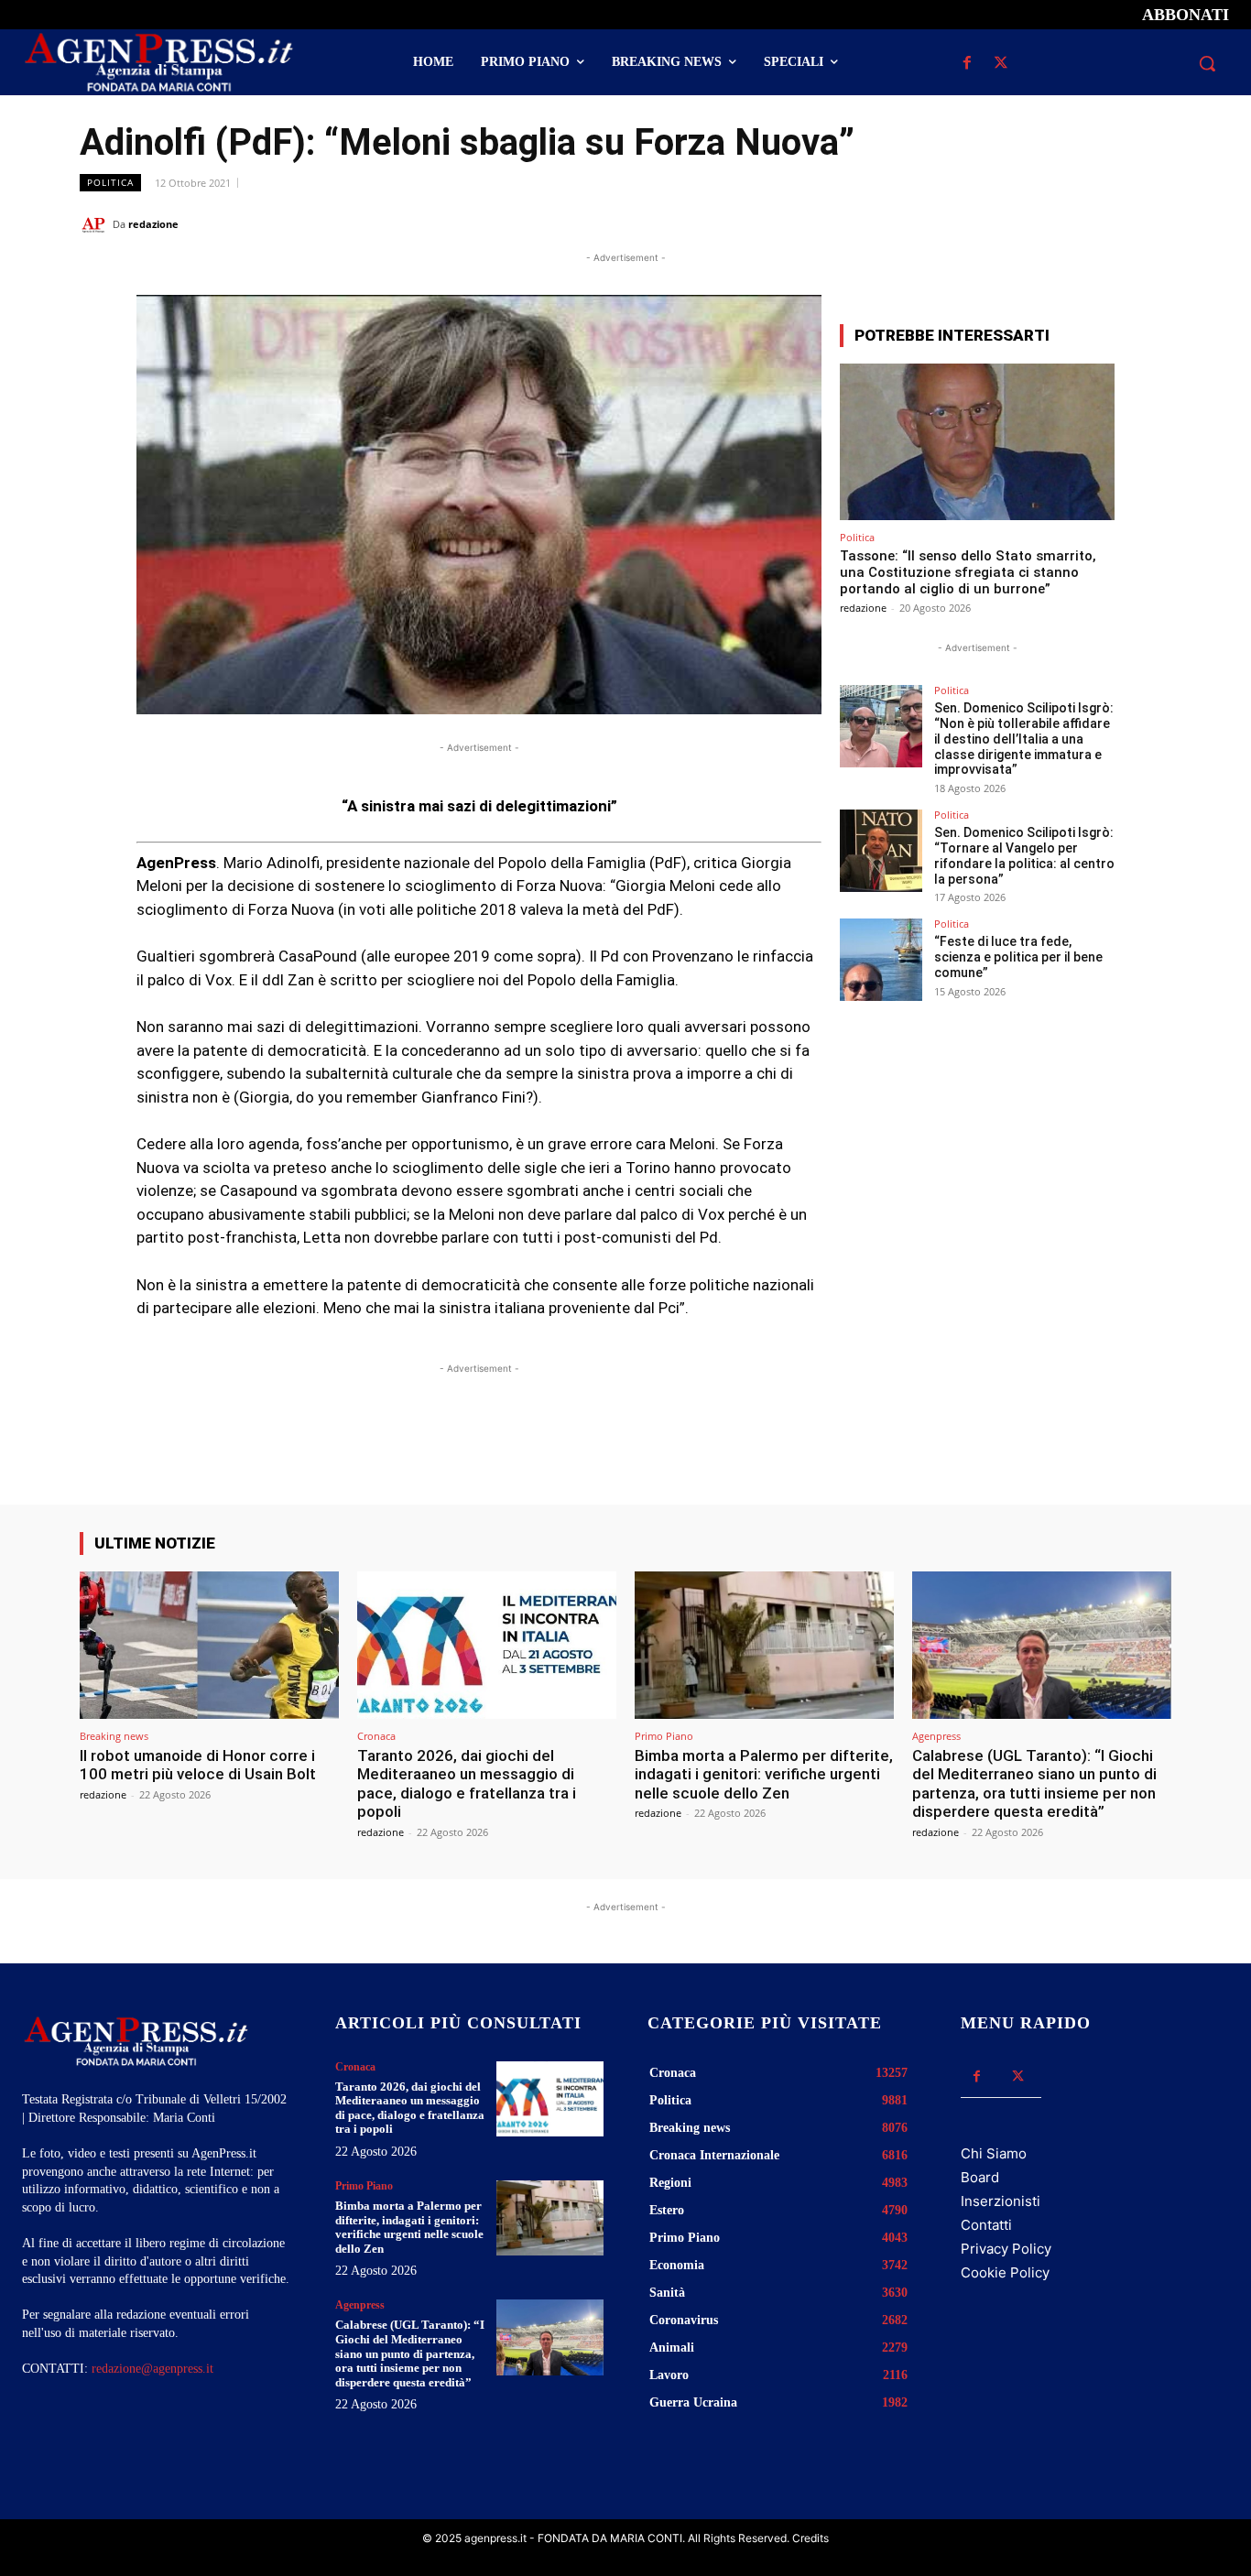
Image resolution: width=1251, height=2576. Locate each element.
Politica (110, 182)
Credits (810, 2538)
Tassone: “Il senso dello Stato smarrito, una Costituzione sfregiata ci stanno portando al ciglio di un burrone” (968, 572)
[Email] (1111, 223)
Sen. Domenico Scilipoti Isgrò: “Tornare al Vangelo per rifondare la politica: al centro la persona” (1024, 855)
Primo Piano (664, 1736)
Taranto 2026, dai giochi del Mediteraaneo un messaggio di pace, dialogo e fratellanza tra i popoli (467, 1783)
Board (980, 2177)
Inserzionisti (1001, 2201)
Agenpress (936, 1736)
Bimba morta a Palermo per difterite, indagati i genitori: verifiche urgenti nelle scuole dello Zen (764, 1774)
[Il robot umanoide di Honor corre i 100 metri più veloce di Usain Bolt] (209, 1645)
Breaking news (114, 1736)
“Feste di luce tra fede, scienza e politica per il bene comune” (1018, 957)
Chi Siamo (994, 2153)
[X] (1001, 64)
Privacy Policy (1006, 2249)
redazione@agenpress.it (152, 2369)
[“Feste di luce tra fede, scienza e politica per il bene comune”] (881, 960)
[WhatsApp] (1069, 223)
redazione (153, 224)
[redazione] (96, 224)
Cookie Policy (1005, 2272)
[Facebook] (968, 64)
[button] (1207, 63)
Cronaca (376, 1736)
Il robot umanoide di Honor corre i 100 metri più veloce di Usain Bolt (198, 1765)
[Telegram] (1153, 223)
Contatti (986, 2225)
